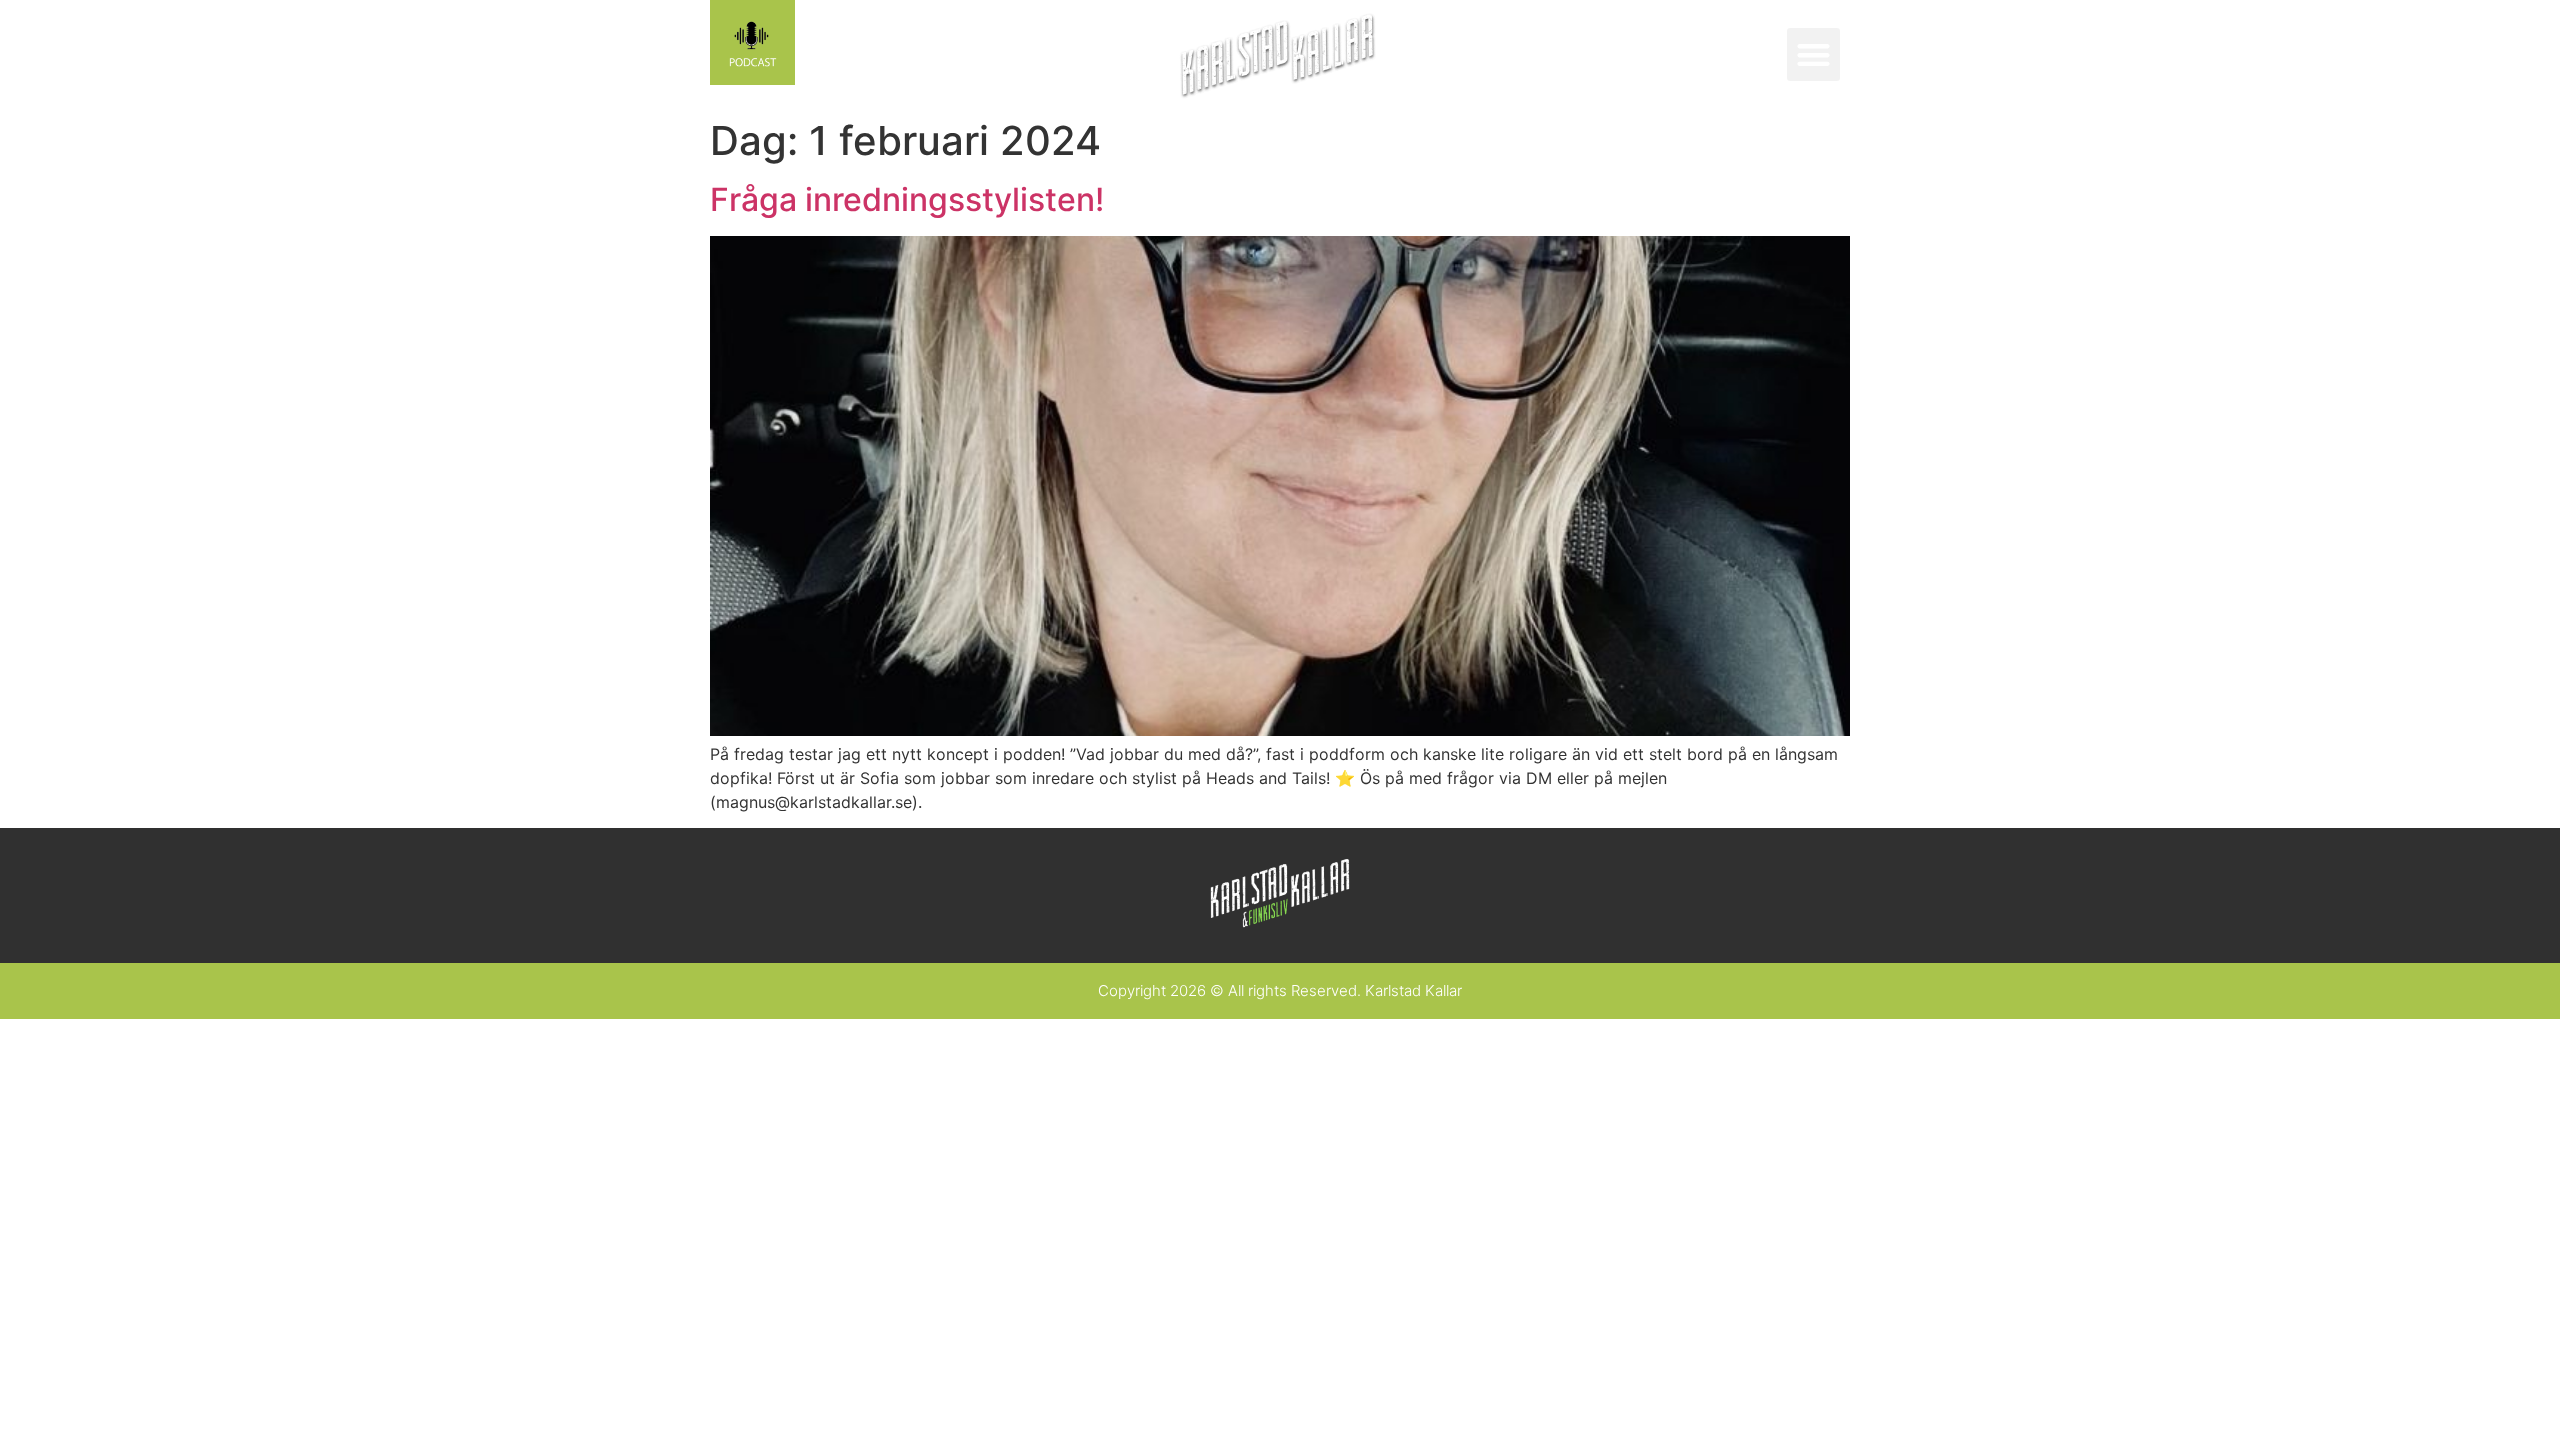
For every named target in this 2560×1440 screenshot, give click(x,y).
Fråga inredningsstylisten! (907, 199)
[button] (1813, 54)
